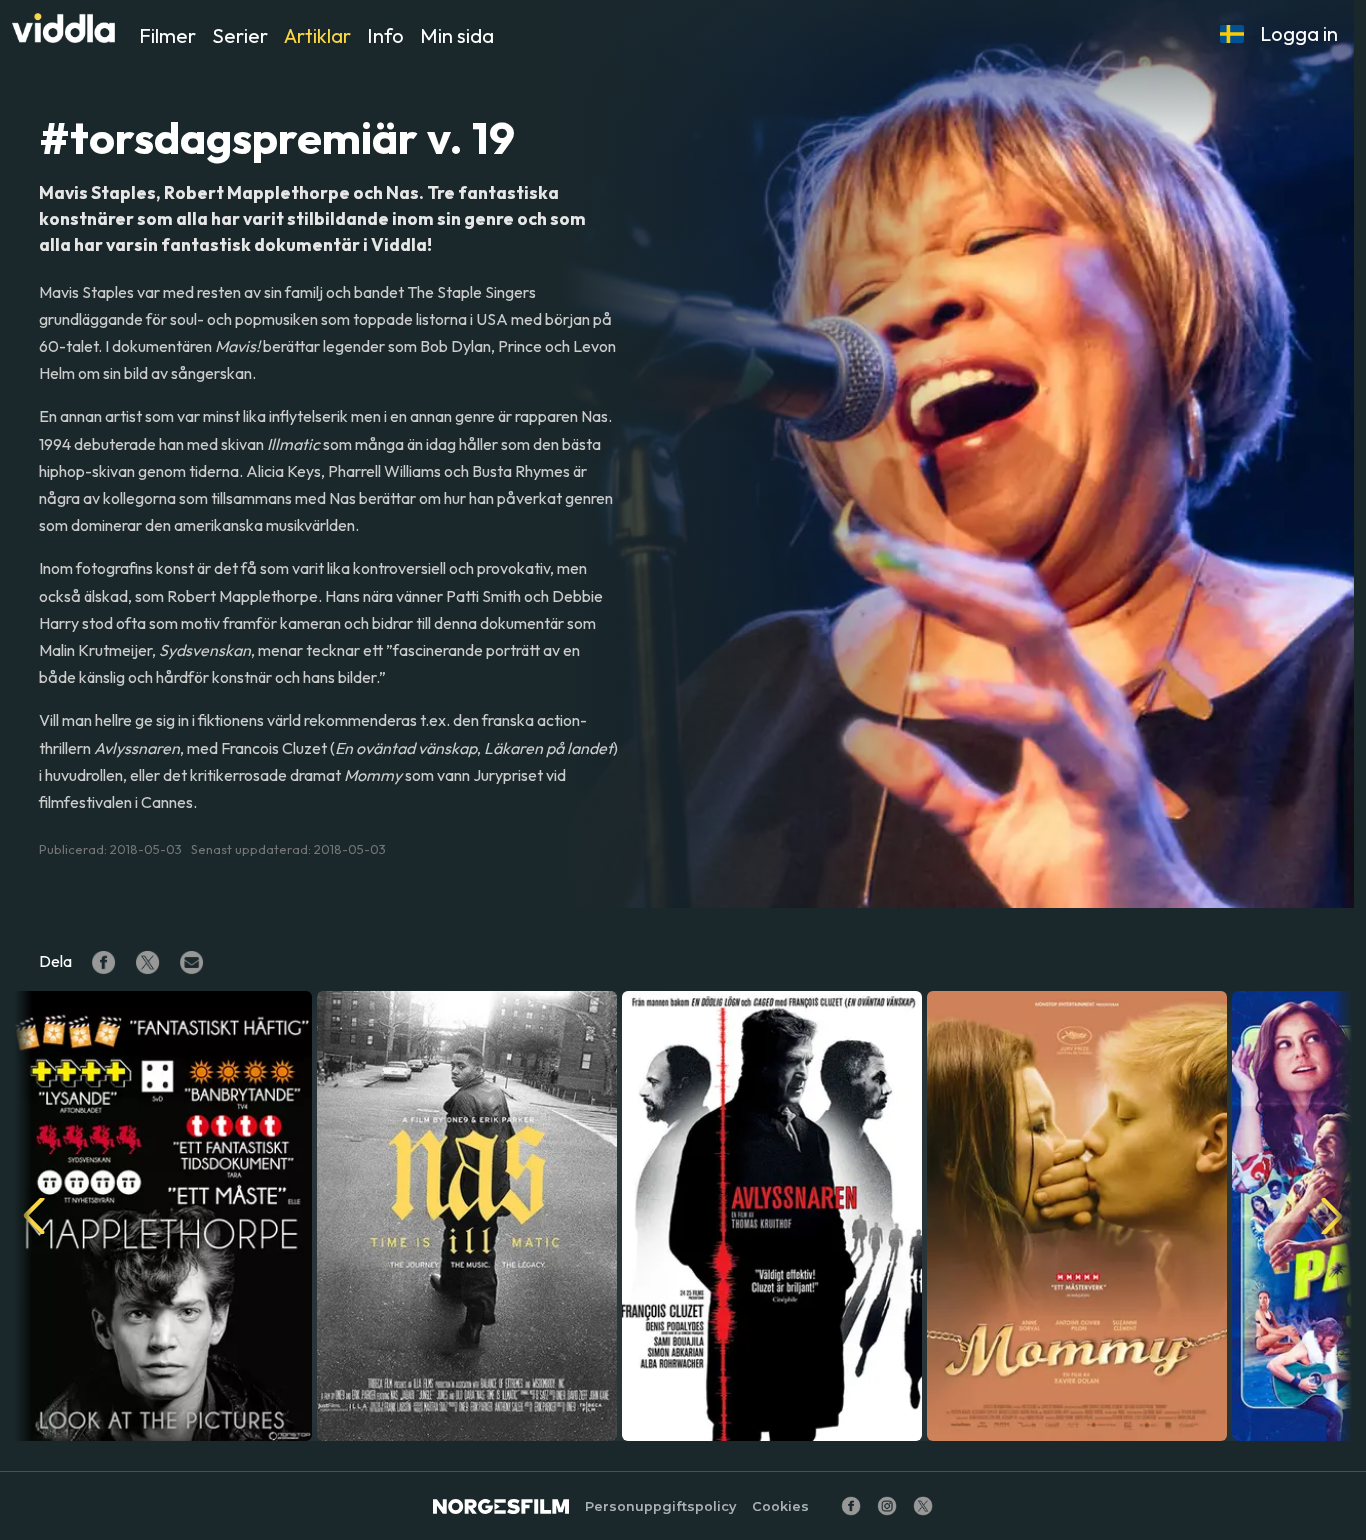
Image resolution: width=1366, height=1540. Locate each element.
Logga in (1299, 33)
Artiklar (317, 35)
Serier (240, 35)
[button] (1232, 34)
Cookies (780, 1506)
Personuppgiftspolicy (660, 1506)
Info (385, 35)
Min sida (457, 35)
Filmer (167, 35)
